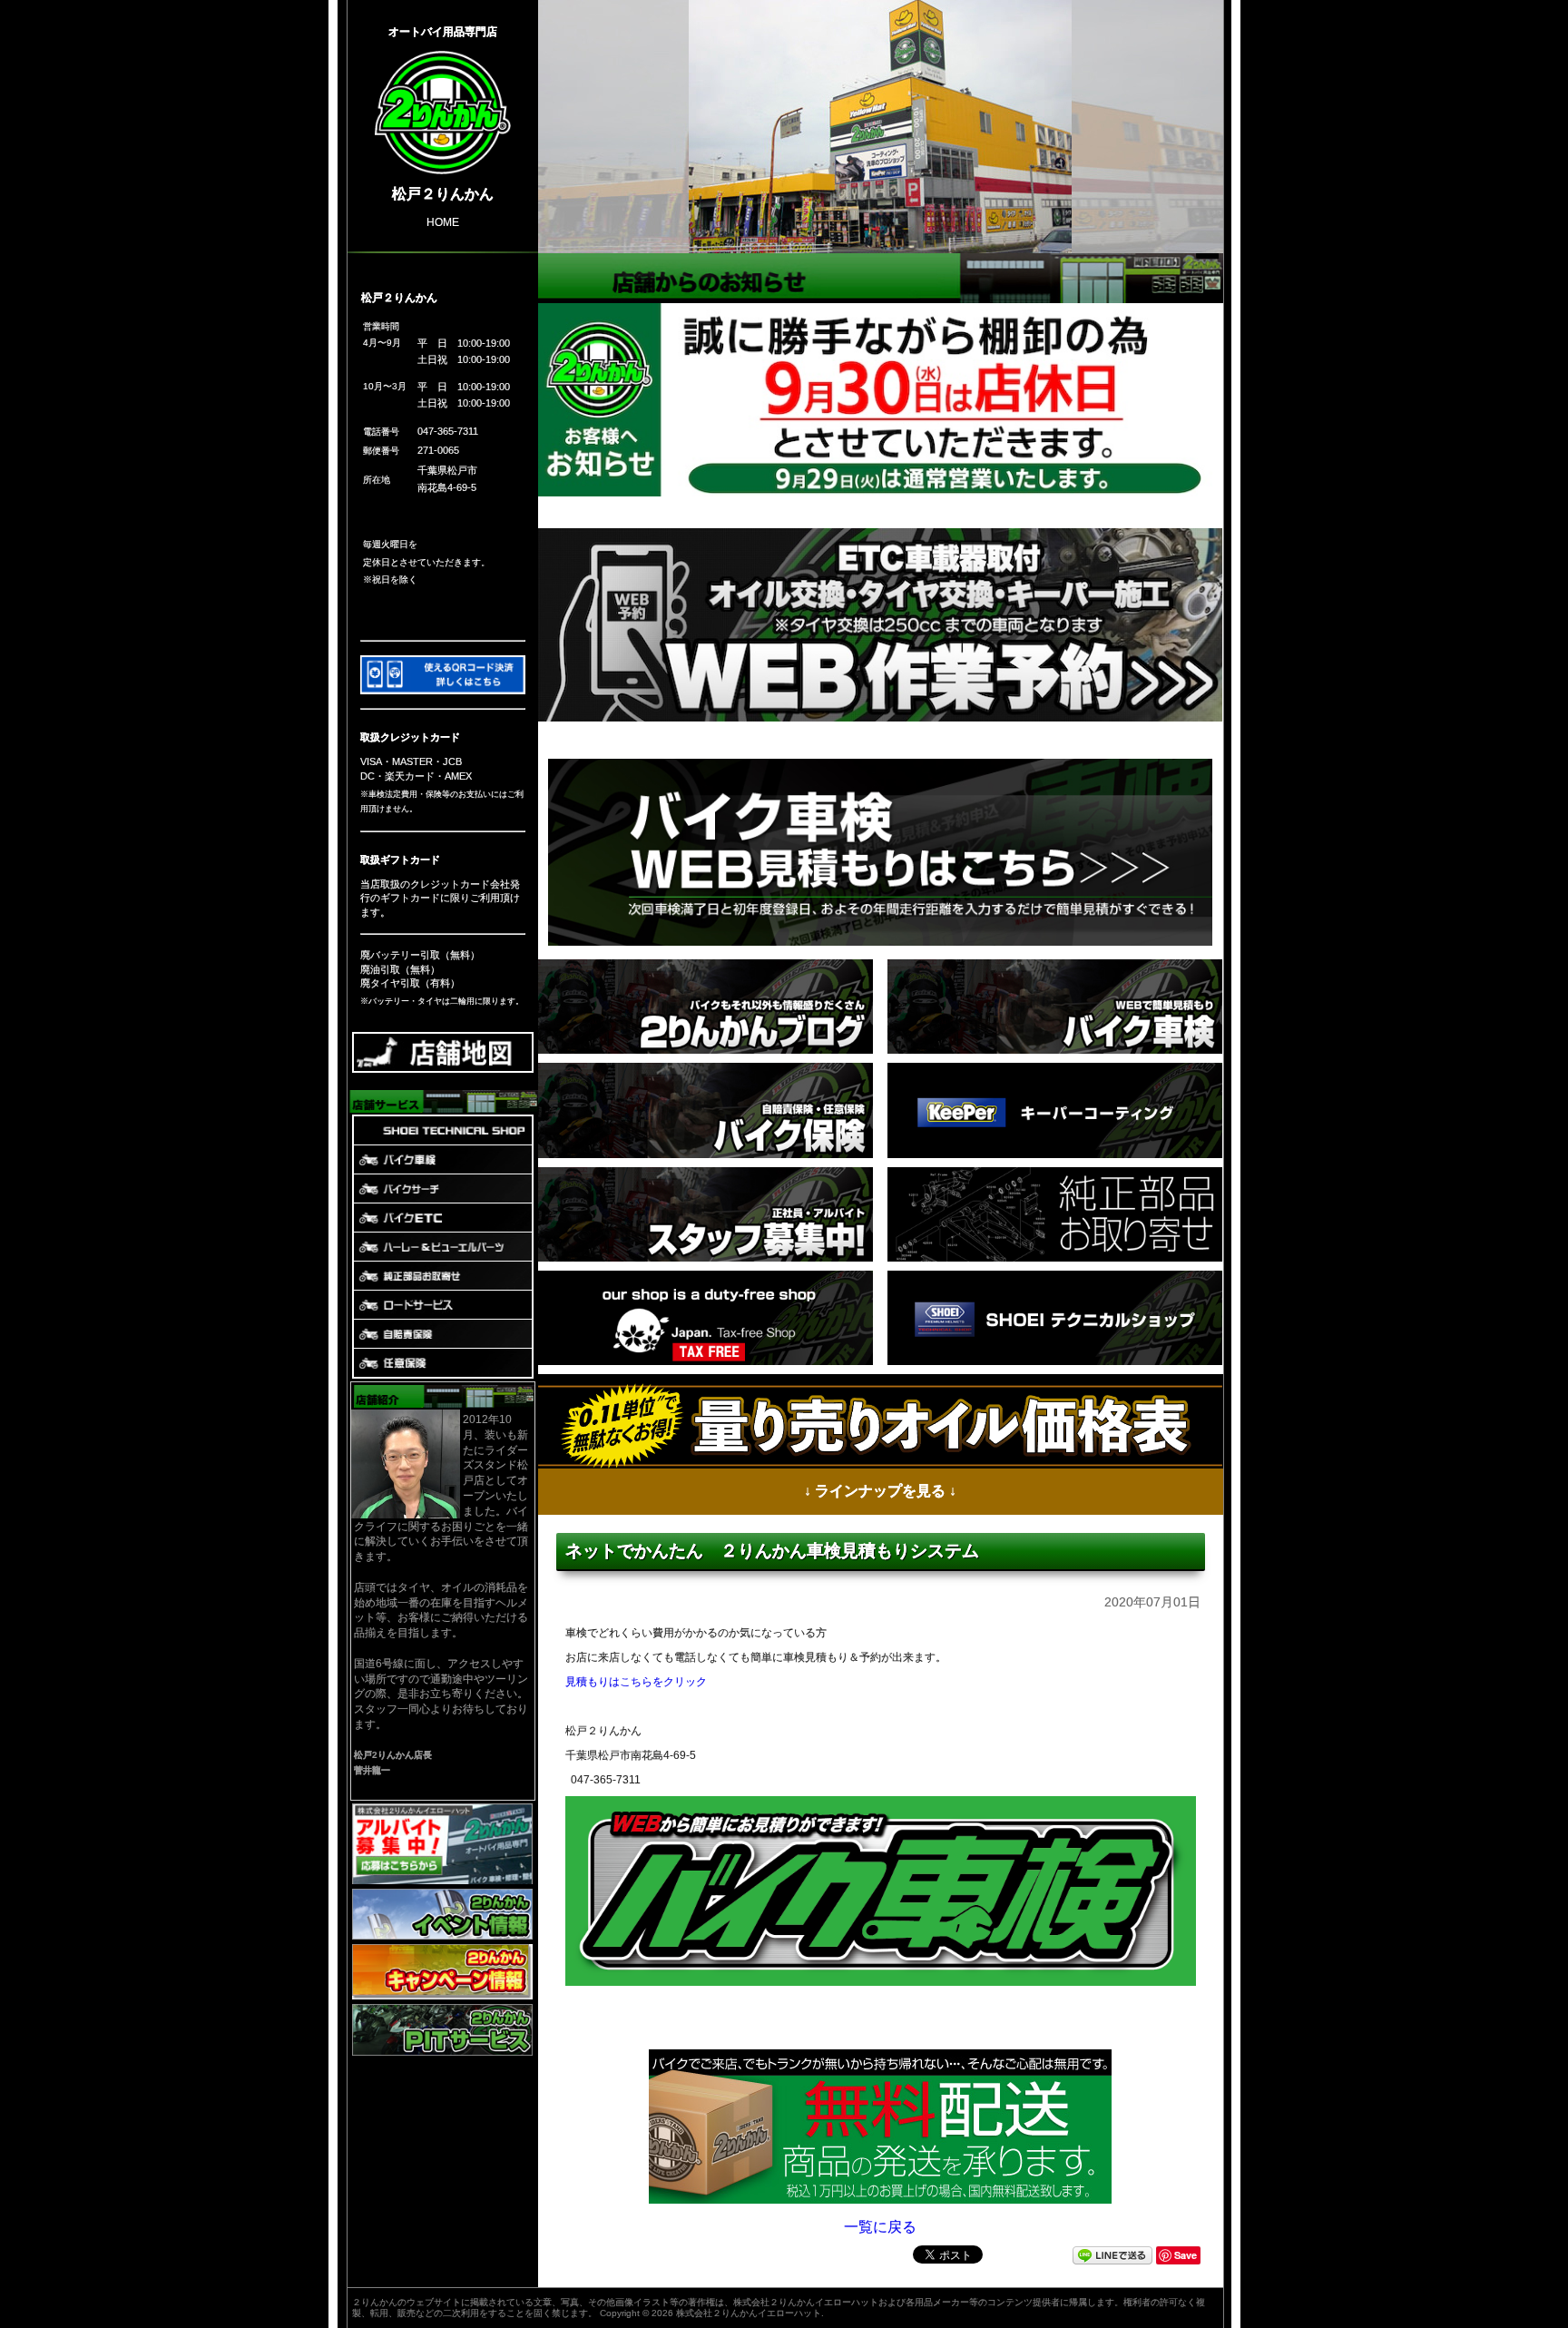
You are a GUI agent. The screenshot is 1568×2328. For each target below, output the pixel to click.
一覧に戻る (880, 2226)
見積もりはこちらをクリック (636, 1682)
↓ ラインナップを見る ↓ (880, 1491)
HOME (443, 221)
